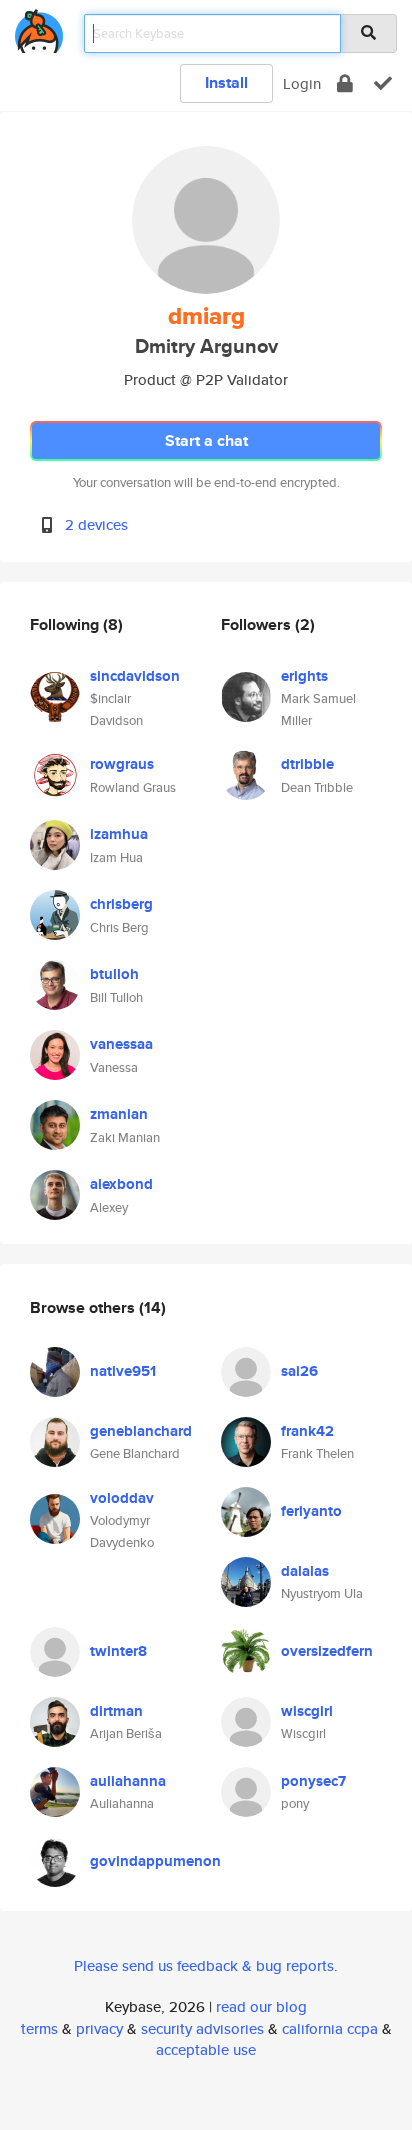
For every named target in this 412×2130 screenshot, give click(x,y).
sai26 (299, 1371)
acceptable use (206, 2049)
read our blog (261, 2006)
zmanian (119, 1114)
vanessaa (121, 1044)
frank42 (307, 1431)
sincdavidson (135, 676)
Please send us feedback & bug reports (204, 1965)
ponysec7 (313, 1781)
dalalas (305, 1571)
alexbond (121, 1184)
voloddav (122, 1498)
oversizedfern (327, 1651)
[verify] (383, 83)
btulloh (114, 974)
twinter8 (118, 1651)
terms (39, 2028)
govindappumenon (155, 1861)
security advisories (202, 2028)
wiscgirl (307, 1711)
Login (302, 83)
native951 (123, 1371)
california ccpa (330, 2028)
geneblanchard (141, 1431)
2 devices (96, 524)
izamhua (119, 834)
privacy (99, 2028)
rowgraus (122, 764)
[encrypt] (345, 83)
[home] (39, 27)
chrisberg (121, 904)
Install (226, 82)
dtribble (307, 764)
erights (304, 676)
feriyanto (311, 1511)
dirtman (116, 1711)
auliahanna (128, 1781)
